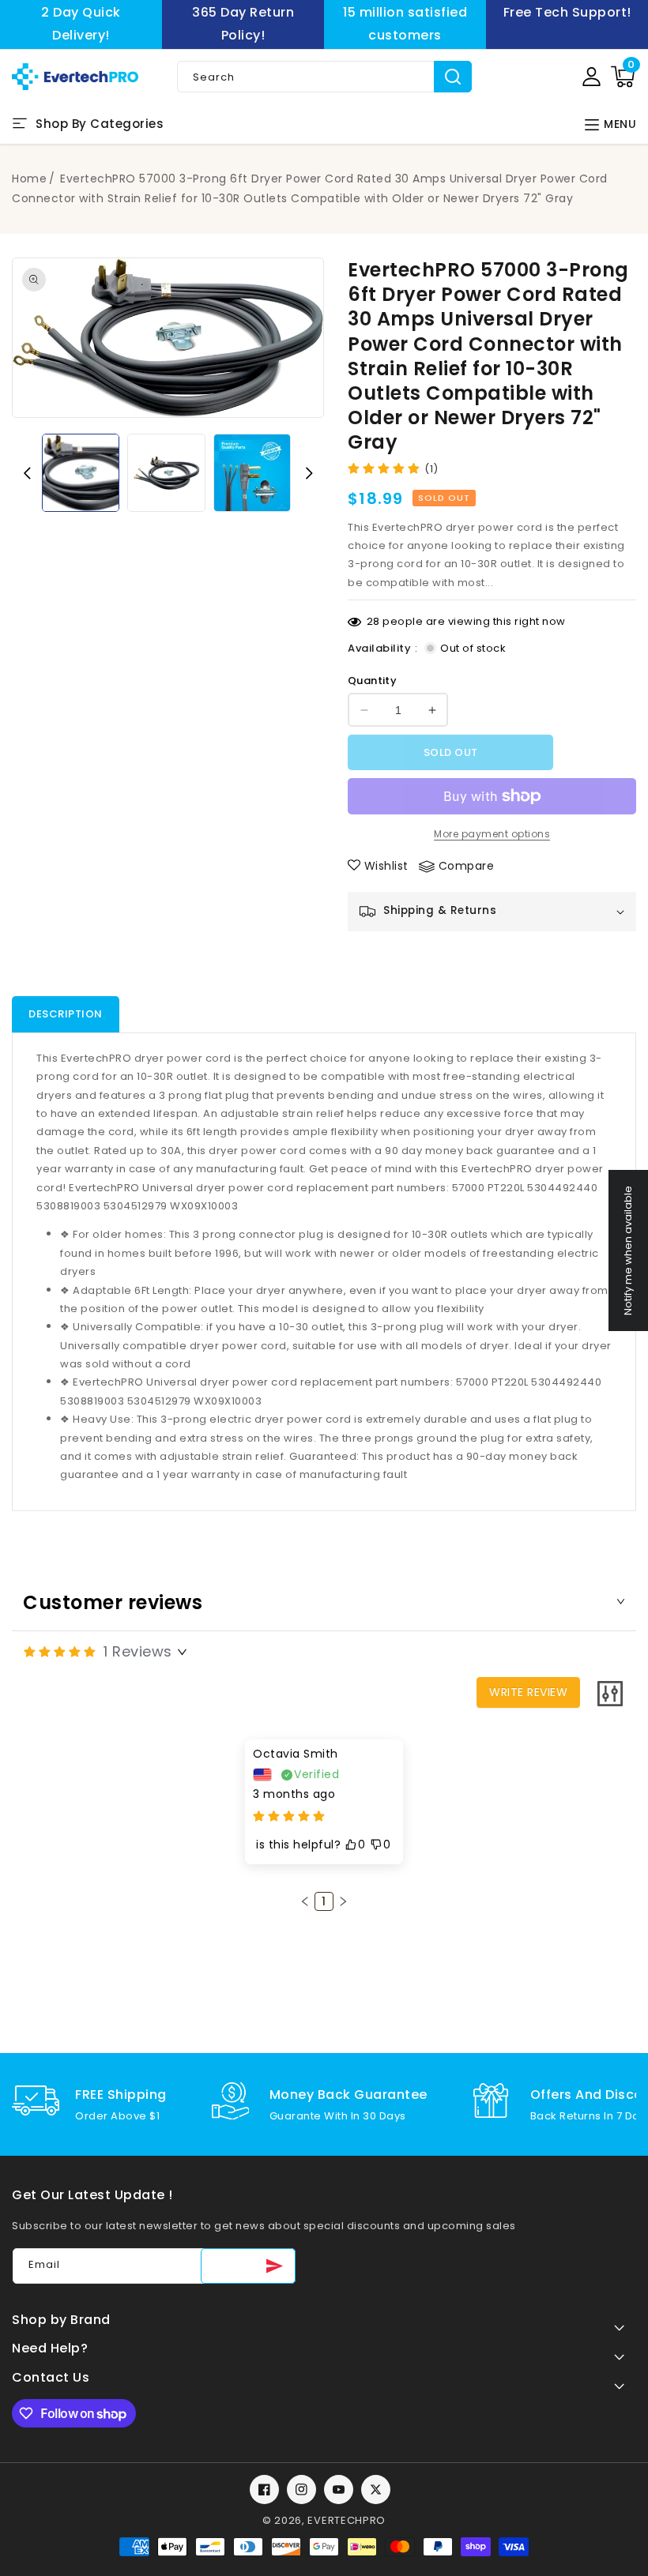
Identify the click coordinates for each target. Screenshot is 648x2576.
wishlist (386, 866)
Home (29, 179)
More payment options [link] (492, 834)
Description (66, 1014)
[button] (623, 77)
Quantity (372, 681)
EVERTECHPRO (347, 2520)
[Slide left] (27, 473)
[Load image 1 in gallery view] (81, 472)
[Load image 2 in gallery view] (166, 472)
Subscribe (248, 2266)
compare (467, 866)
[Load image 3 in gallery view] (252, 472)
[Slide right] (309, 473)
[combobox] (324, 77)
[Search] (453, 77)
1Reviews (138, 1651)
